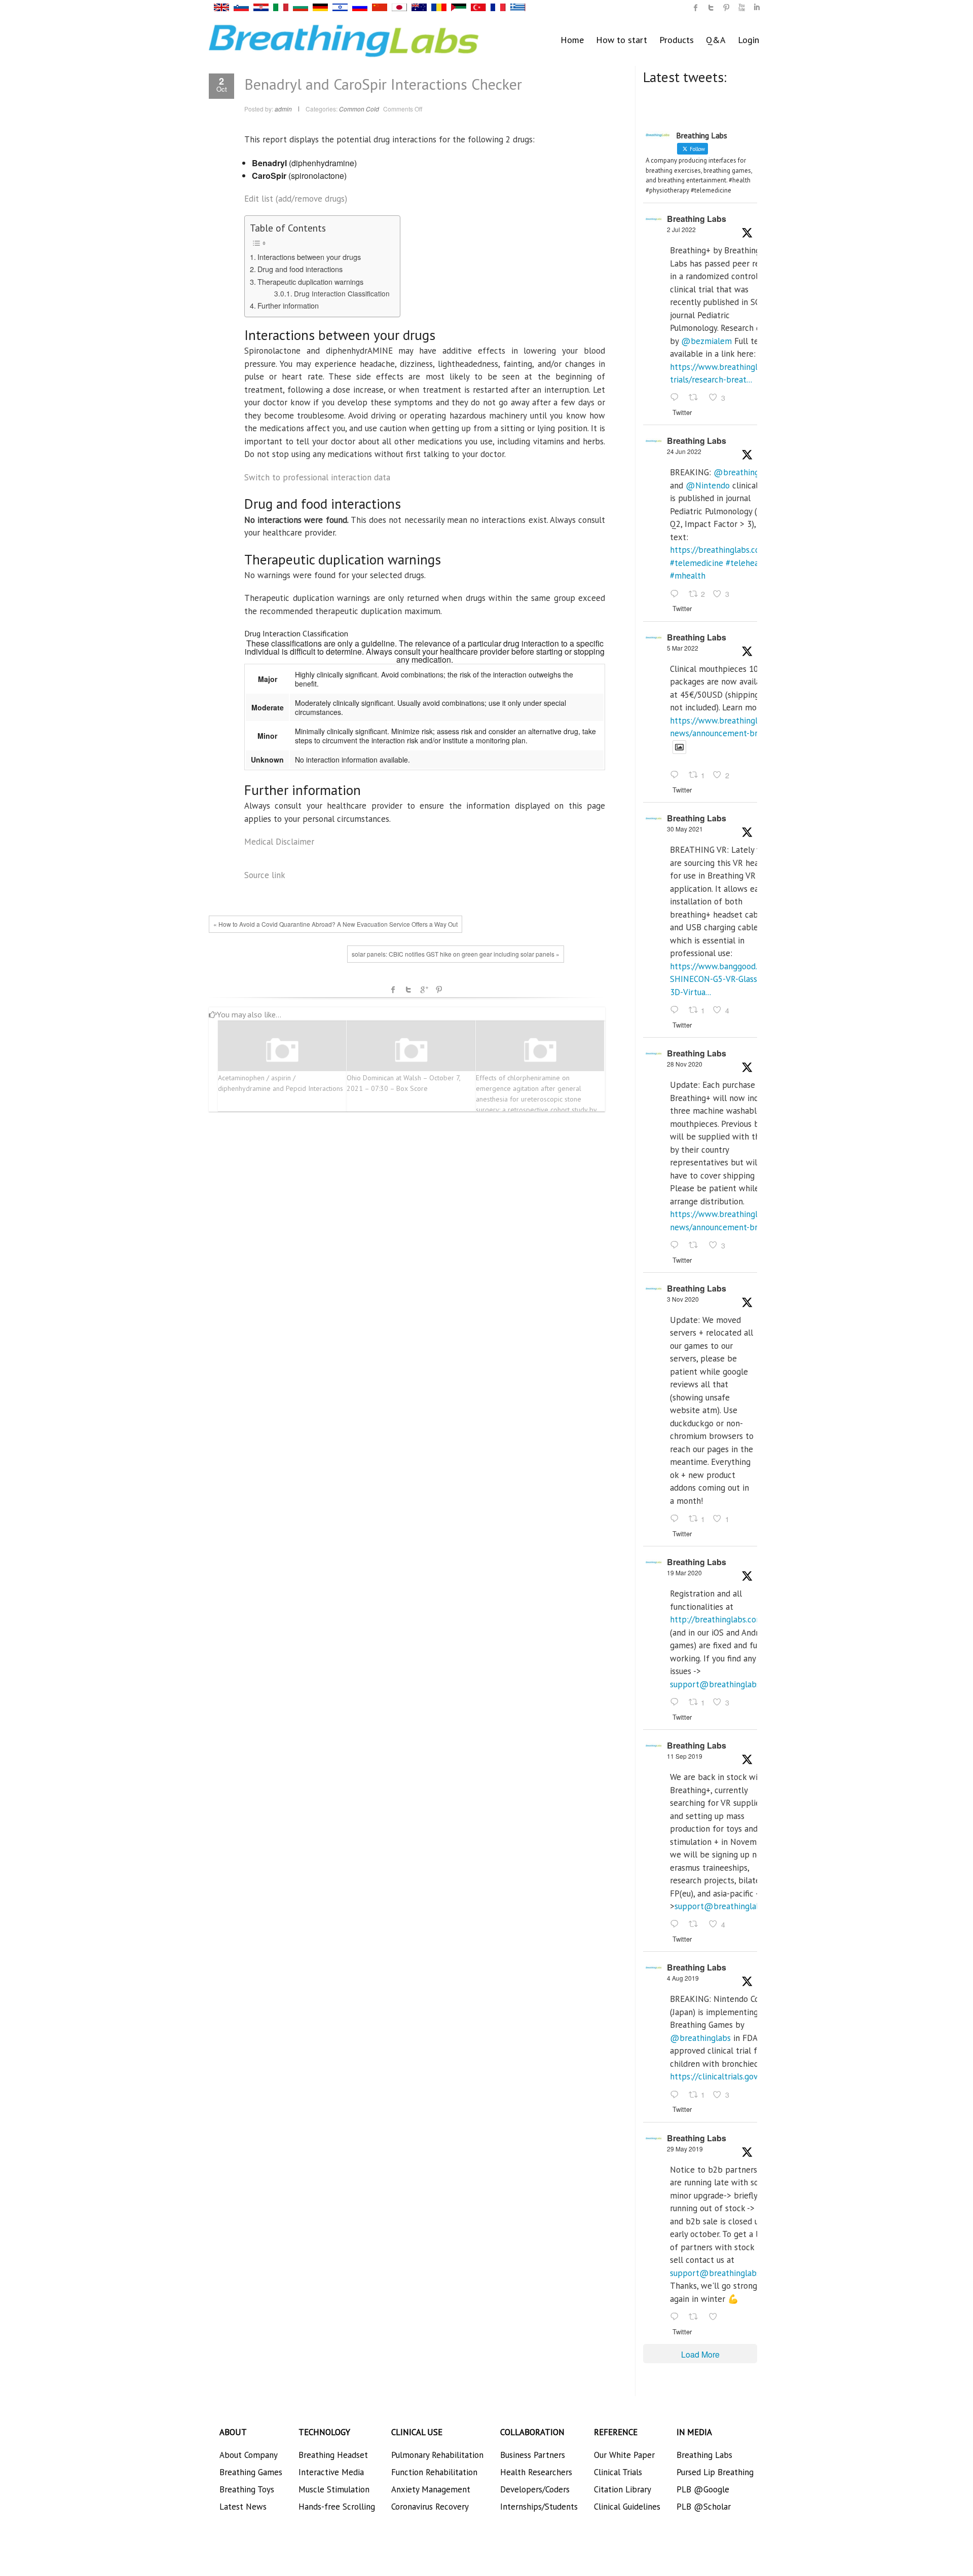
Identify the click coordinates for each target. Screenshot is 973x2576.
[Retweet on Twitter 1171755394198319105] (696, 1925)
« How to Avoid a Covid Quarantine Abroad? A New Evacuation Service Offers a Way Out (335, 924)
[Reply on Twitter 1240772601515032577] (677, 1702)
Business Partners (533, 2455)
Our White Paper (624, 2455)
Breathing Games (251, 2472)
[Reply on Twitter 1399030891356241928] (677, 1010)
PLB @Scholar (704, 2507)
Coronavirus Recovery (430, 2507)
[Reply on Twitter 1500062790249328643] (677, 776)
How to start (622, 40)
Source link (265, 875)
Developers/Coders (535, 2489)
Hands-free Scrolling (337, 2507)
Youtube (741, 8)
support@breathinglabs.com (724, 1684)
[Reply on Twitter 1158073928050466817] (677, 2095)
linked (757, 8)
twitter (711, 8)
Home (572, 40)
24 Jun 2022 (684, 451)
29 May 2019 (685, 2149)
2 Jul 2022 (681, 229)
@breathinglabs (744, 472)
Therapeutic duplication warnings (310, 281)
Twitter (408, 990)
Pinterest (439, 990)
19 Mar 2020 (684, 1573)
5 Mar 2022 (683, 648)
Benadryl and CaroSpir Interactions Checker (383, 84)
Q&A (716, 40)
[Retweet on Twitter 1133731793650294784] (696, 2317)
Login (749, 40)
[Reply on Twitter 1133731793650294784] (677, 2317)
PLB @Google (703, 2489)
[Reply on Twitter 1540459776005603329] (677, 594)
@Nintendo (708, 485)
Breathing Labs (697, 219)
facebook (393, 990)
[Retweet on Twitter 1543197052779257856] (696, 398)
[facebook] (696, 8)
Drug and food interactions (300, 269)
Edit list (296, 199)
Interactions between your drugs (309, 257)
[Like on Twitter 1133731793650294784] (716, 2317)
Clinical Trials (618, 2472)
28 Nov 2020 (685, 1064)
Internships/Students (539, 2507)
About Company (249, 2455)
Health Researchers (536, 2472)
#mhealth (688, 576)
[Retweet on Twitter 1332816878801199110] (696, 1245)
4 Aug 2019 (683, 1978)
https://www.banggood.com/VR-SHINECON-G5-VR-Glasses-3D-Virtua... (729, 979)
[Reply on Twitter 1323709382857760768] (677, 1519)
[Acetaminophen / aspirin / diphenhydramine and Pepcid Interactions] (282, 1051)
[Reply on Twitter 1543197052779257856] (677, 398)
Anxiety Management (431, 2489)
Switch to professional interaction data (317, 477)
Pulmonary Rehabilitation (437, 2455)
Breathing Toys (247, 2489)
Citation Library (623, 2489)
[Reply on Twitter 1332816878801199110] (677, 1245)
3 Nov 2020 (683, 1299)
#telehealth (747, 563)
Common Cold (359, 109)
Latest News (243, 2507)
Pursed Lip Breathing (715, 2472)
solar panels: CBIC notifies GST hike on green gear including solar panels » (456, 954)
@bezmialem (706, 341)
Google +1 (424, 990)
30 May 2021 (685, 829)
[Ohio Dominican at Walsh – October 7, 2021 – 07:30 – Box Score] (411, 1051)
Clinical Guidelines (627, 2507)
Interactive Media (331, 2472)
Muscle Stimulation (334, 2489)
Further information (288, 305)
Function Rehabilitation (434, 2472)
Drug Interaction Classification (342, 293)
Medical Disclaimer (279, 842)
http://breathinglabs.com (717, 1619)
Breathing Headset (333, 2455)
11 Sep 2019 (685, 1756)
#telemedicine (697, 563)
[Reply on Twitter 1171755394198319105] (677, 1925)
